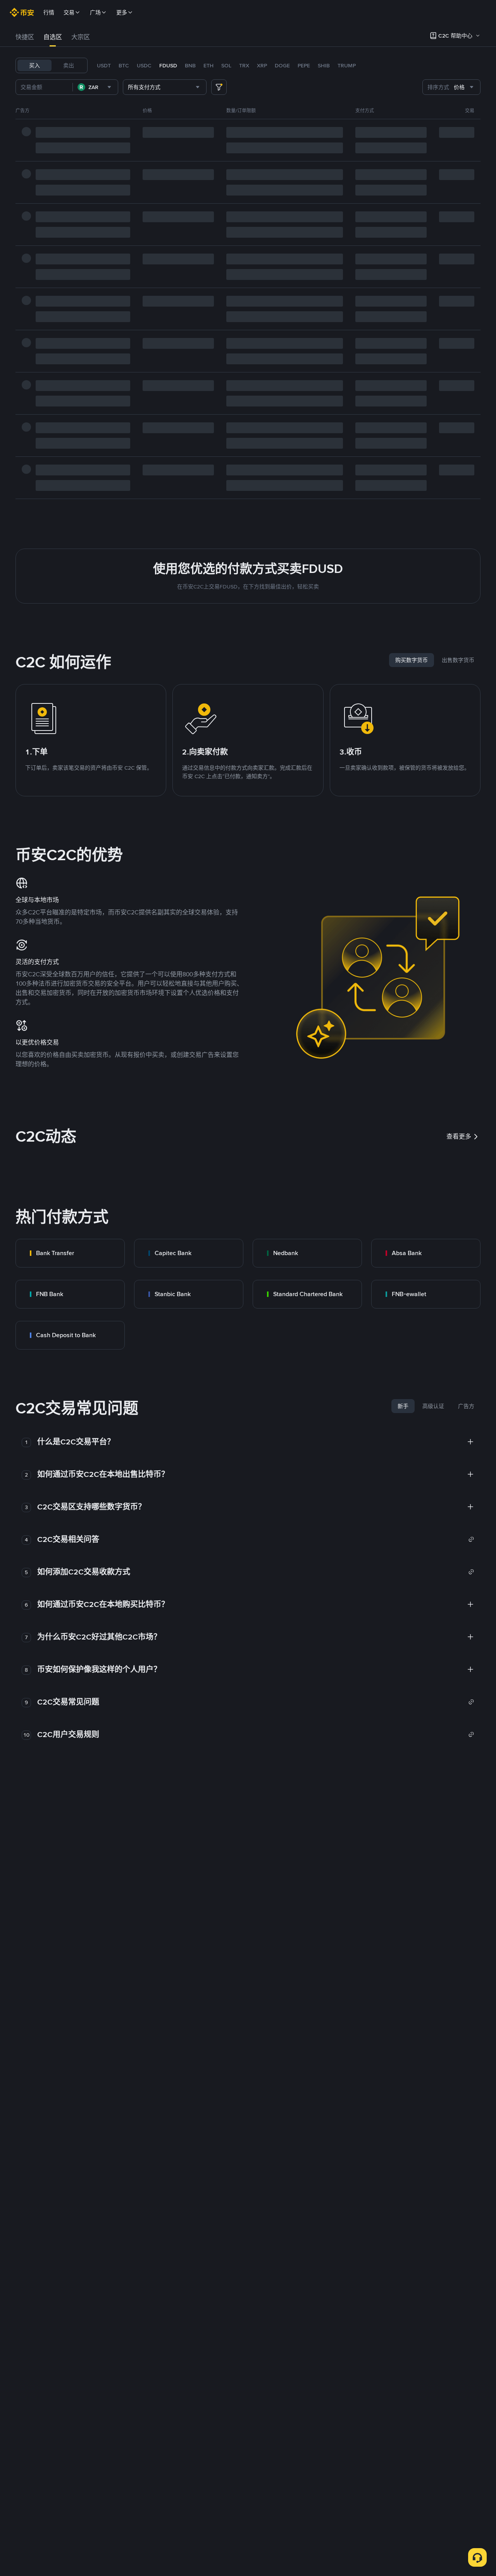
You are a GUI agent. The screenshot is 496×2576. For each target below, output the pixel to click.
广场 (95, 12)
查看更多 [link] (459, 1136)
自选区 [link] (53, 37)
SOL (226, 65)
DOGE (282, 65)
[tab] (25, 37)
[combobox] (95, 87)
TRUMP (347, 65)
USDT (104, 65)
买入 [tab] (34, 65)
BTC (124, 65)
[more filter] (219, 87)
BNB (190, 65)
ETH (208, 65)
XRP (262, 65)
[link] (70, 1253)
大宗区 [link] (81, 37)
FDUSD (168, 65)
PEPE (304, 65)
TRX (244, 65)
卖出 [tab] (69, 65)
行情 (49, 12)
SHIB (324, 65)
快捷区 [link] (25, 37)
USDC (144, 65)
